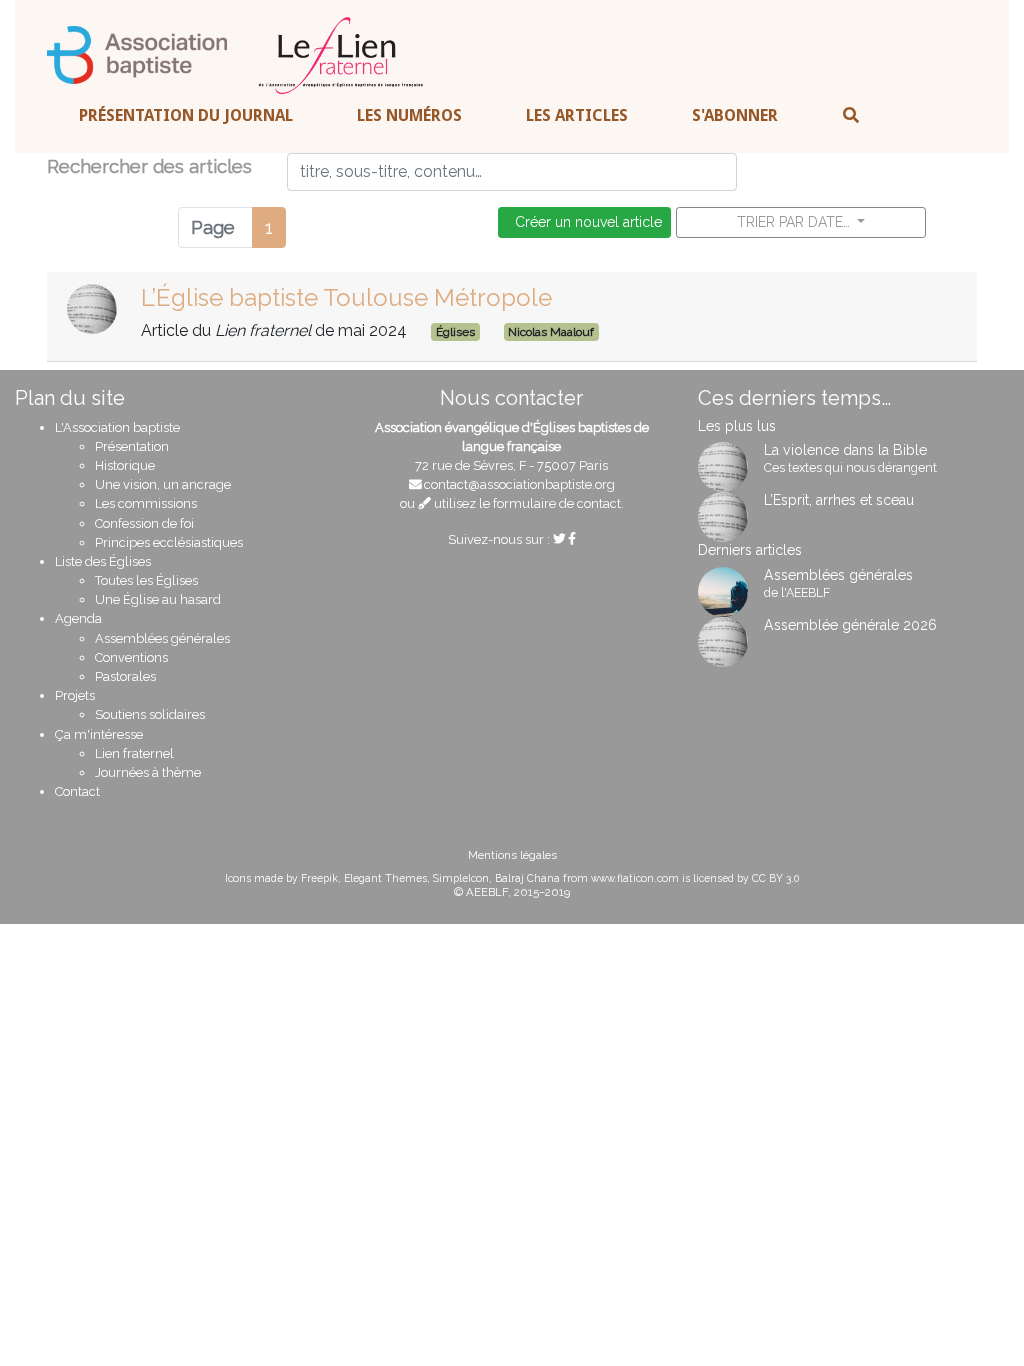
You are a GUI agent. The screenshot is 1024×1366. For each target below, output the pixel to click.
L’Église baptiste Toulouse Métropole (346, 297)
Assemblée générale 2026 (850, 625)
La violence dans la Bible (845, 450)
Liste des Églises (103, 561)
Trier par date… (795, 222)
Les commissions (146, 503)
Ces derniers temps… (794, 398)
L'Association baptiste (117, 427)
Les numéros (409, 115)
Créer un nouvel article (584, 222)
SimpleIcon (461, 878)
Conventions (131, 657)
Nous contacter (511, 398)
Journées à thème (148, 772)
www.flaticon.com (635, 878)
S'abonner (735, 115)
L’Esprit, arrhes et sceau (839, 500)
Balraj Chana (527, 878)
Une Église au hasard (158, 599)
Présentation (132, 446)
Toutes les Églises (146, 580)
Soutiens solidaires (150, 714)
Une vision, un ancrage (163, 484)
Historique (125, 465)
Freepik (319, 878)
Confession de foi (144, 523)
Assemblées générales (162, 638)
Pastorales (125, 676)
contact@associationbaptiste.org (519, 484)
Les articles (577, 115)
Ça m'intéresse (99, 734)
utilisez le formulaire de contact (526, 503)
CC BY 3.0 (775, 878)
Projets (75, 695)
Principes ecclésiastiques (169, 542)
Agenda (78, 618)
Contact (77, 791)
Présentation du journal (186, 115)
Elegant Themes (385, 878)
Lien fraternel (134, 753)
